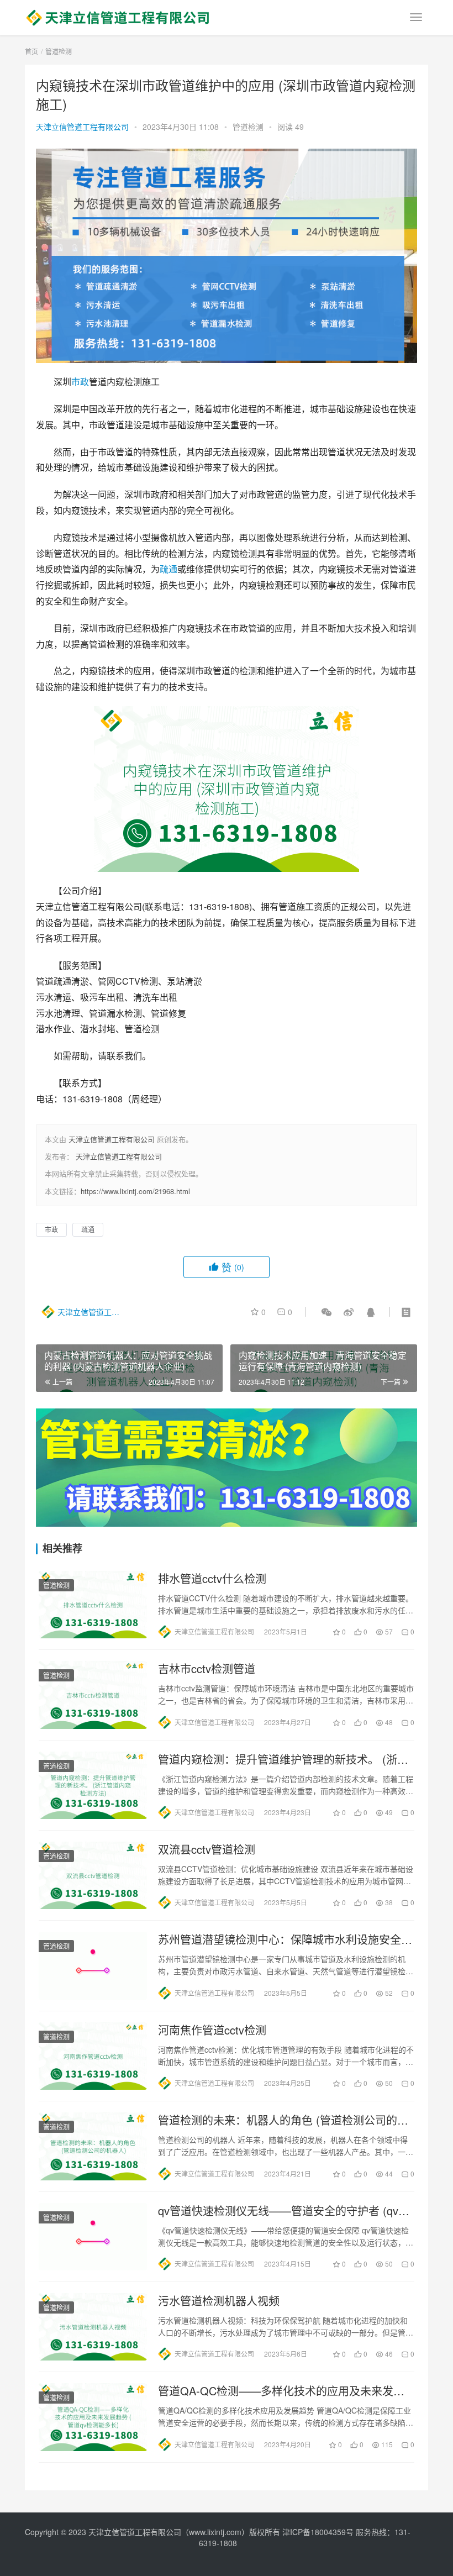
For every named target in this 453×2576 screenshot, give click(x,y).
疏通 (168, 569)
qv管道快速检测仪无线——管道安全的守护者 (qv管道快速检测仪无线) (284, 2211)
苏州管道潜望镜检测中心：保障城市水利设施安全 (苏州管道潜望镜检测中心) (280, 1939)
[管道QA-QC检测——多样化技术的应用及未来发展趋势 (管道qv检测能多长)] (93, 2417)
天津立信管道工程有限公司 (82, 127)
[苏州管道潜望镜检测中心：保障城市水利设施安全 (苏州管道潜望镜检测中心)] (93, 1965)
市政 (80, 382)
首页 (31, 51)
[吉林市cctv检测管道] (93, 1695)
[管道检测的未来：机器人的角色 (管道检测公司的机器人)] (93, 2146)
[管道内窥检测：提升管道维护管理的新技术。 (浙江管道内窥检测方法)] (93, 1785)
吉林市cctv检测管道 (207, 1669)
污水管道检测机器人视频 (219, 2301)
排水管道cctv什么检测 (212, 1579)
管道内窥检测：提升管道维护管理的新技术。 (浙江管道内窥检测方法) (283, 1759)
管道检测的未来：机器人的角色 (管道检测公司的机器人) (283, 2120)
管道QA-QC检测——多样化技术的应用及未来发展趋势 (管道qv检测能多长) (281, 2391)
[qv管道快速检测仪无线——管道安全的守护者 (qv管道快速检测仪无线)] (93, 2237)
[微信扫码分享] (326, 1312)
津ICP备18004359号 (319, 2532)
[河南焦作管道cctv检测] (93, 2056)
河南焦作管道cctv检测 (212, 2030)
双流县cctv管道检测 (207, 1849)
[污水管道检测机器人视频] (93, 2327)
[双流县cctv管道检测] (93, 1875)
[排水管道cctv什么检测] (93, 1605)
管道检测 (248, 127)
